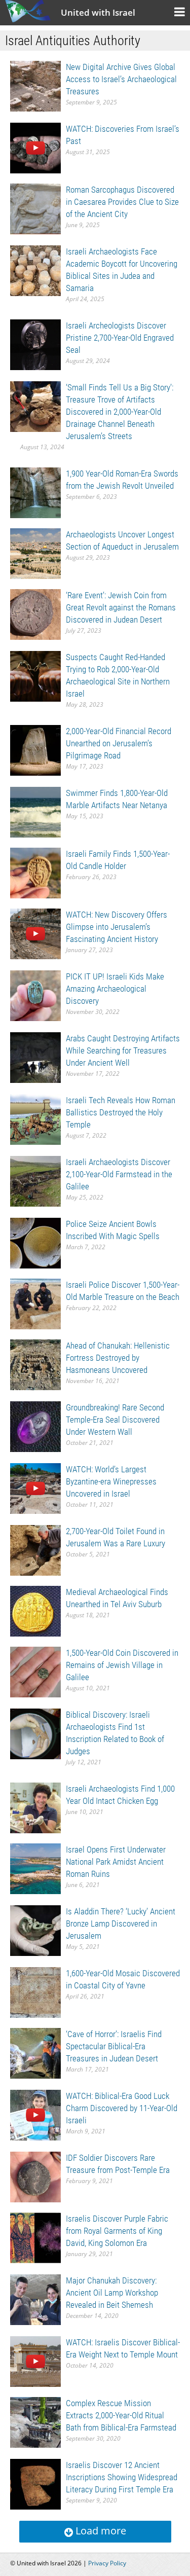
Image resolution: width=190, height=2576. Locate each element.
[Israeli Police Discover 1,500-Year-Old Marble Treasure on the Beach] (35, 1303)
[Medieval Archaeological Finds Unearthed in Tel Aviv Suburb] (35, 1610)
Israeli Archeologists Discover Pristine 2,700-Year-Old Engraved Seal (120, 338)
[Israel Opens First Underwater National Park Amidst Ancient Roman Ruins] (35, 1868)
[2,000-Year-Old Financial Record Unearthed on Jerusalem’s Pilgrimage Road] (35, 750)
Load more (100, 2531)
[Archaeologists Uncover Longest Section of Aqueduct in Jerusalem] (35, 553)
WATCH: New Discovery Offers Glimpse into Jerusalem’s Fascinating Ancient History (117, 927)
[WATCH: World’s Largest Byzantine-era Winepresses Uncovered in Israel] (35, 1488)
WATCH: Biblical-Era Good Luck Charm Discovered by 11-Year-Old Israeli (122, 2108)
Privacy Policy (107, 2563)
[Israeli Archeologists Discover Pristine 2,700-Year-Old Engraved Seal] (35, 344)
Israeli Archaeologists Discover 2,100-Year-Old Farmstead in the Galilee (119, 1174)
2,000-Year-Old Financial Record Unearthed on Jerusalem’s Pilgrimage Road (119, 743)
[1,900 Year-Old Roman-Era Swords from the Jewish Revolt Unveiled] (35, 492)
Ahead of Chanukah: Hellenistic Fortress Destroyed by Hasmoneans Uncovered (118, 1358)
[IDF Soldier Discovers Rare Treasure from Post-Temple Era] (35, 2176)
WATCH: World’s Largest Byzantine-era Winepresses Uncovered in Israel (111, 1481)
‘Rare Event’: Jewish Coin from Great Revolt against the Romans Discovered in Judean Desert (121, 607)
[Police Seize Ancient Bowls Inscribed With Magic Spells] (35, 1242)
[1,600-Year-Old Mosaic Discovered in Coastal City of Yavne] (35, 1992)
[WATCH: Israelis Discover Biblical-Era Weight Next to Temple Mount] (35, 2361)
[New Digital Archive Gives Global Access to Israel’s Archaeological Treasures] (35, 85)
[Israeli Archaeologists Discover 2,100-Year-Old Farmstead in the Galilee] (35, 1181)
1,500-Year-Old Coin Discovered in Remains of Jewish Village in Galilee (122, 1665)
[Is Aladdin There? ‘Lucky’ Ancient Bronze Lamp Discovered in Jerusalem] (35, 1930)
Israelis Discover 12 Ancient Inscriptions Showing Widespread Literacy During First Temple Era (122, 2477)
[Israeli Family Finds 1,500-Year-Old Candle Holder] (35, 872)
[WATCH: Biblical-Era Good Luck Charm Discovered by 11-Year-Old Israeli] (35, 2114)
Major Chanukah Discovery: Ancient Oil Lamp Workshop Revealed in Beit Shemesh (112, 2293)
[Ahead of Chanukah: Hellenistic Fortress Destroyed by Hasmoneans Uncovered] (35, 1364)
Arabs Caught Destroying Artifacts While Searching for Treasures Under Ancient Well (123, 1050)
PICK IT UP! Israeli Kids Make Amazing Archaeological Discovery (115, 989)
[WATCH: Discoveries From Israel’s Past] (35, 147)
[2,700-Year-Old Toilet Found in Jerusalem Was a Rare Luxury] (35, 1550)
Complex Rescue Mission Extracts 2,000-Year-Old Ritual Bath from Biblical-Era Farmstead (121, 2415)
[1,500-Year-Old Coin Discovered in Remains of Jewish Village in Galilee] (35, 1671)
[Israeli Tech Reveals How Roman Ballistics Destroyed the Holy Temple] (35, 1119)
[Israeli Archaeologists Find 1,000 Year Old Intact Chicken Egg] (35, 1807)
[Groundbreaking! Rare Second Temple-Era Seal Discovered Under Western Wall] (35, 1426)
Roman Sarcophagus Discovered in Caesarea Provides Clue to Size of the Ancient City (122, 202)
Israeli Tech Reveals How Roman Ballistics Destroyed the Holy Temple (121, 1112)
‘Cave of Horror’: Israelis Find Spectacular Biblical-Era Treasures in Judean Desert (114, 2046)
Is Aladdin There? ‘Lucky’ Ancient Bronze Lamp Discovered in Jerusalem (121, 1924)
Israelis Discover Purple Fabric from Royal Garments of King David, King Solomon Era (117, 2231)
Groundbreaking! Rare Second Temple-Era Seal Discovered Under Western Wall (115, 1420)
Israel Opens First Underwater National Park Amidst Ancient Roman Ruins (116, 1862)
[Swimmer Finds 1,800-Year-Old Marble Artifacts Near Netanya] (35, 811)
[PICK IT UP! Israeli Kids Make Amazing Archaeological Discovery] (35, 995)
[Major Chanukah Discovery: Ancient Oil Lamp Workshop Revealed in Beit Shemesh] (35, 2299)
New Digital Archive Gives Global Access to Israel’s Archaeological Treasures (121, 79)
